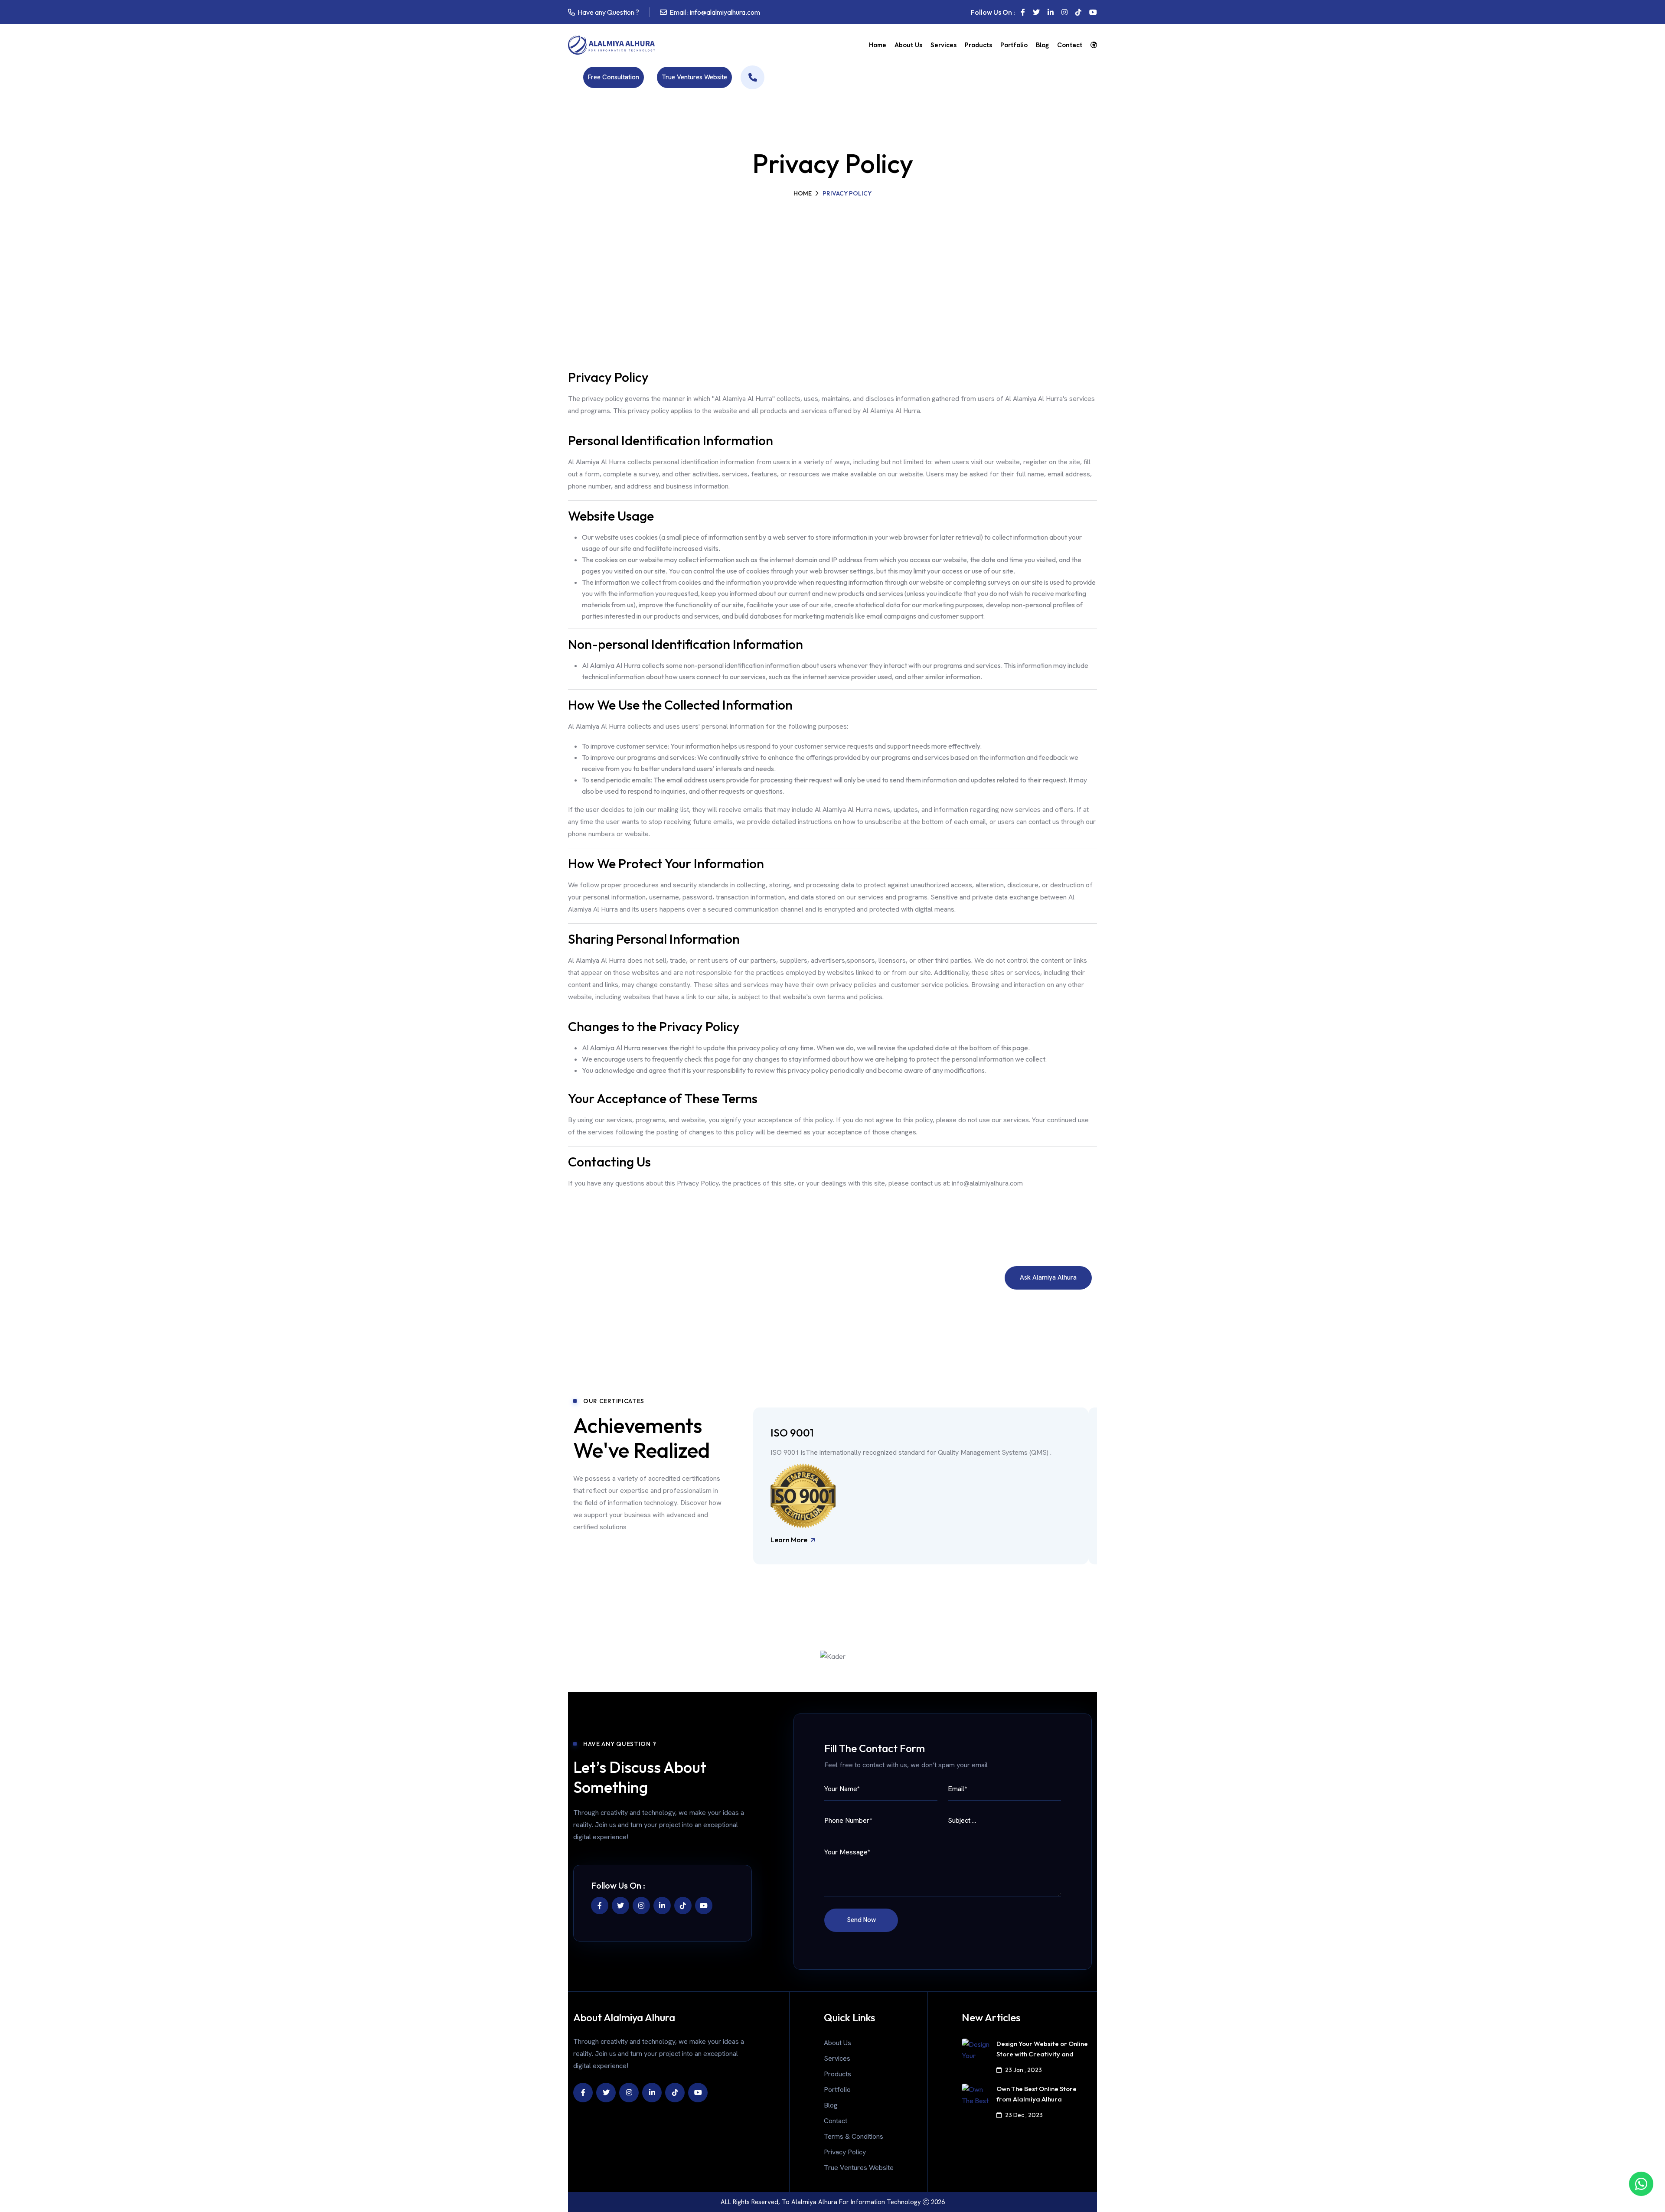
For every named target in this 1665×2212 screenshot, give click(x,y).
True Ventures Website (694, 77)
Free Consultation (614, 77)
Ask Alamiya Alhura (1048, 1277)
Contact (1070, 45)
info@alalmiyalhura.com (725, 12)
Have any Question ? (608, 12)
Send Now (861, 1920)
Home (878, 45)
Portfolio (1014, 45)
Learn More (790, 1541)
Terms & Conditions (854, 2136)
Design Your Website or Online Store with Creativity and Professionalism (1042, 2054)
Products (978, 45)
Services (943, 45)
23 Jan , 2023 (1023, 2070)
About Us (908, 45)
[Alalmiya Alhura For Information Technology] (753, 77)
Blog (1042, 45)
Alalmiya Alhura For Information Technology (857, 2202)
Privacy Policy (845, 2152)
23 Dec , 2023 (1024, 2115)
